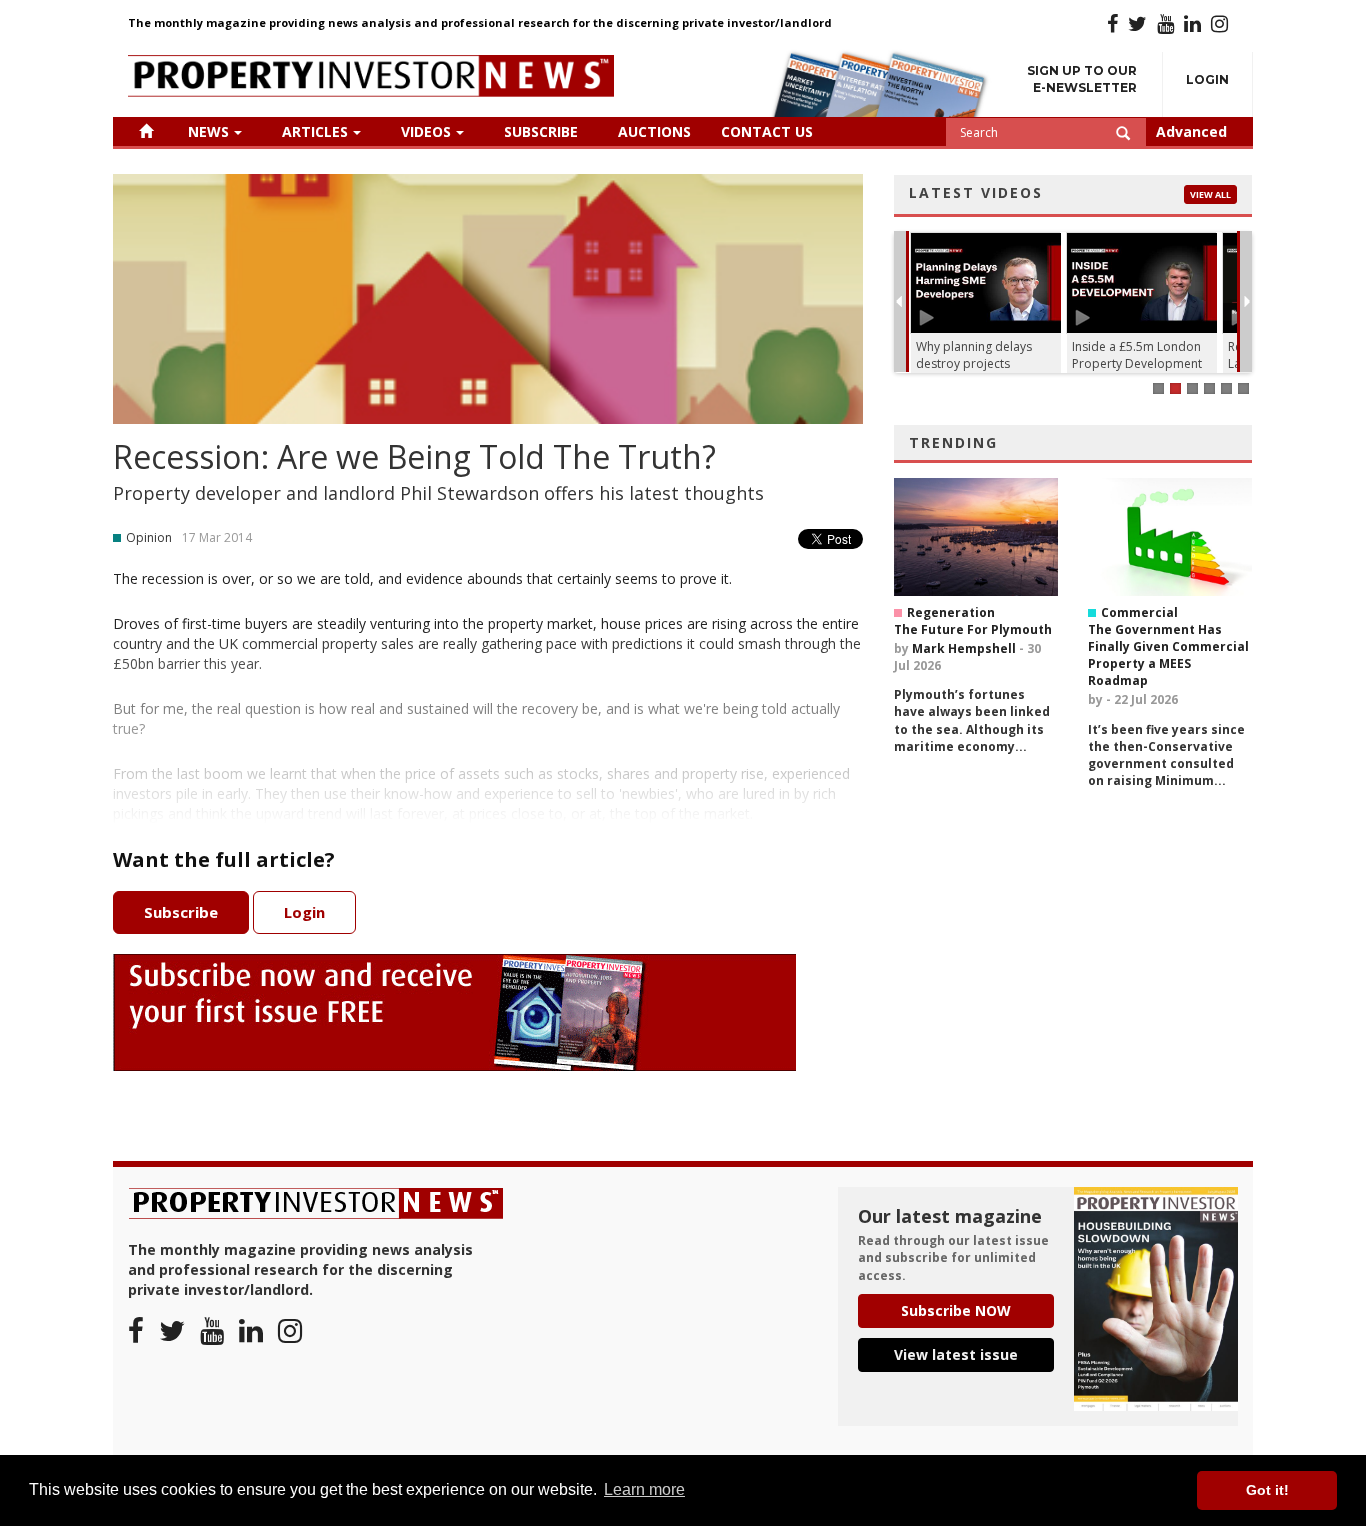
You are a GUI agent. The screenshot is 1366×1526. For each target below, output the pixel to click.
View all (1210, 194)
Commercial (1139, 612)
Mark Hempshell (964, 648)
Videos (426, 131)
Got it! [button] (1267, 1490)
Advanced (1191, 131)
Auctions (654, 131)
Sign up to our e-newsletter (1082, 79)
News (208, 131)
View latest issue (956, 1354)
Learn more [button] (644, 1489)
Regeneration (951, 612)
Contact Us (767, 131)
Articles (315, 131)
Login (1207, 79)
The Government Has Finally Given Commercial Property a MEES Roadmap (1168, 655)
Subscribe (541, 131)
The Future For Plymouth (973, 629)
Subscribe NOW (956, 1310)
